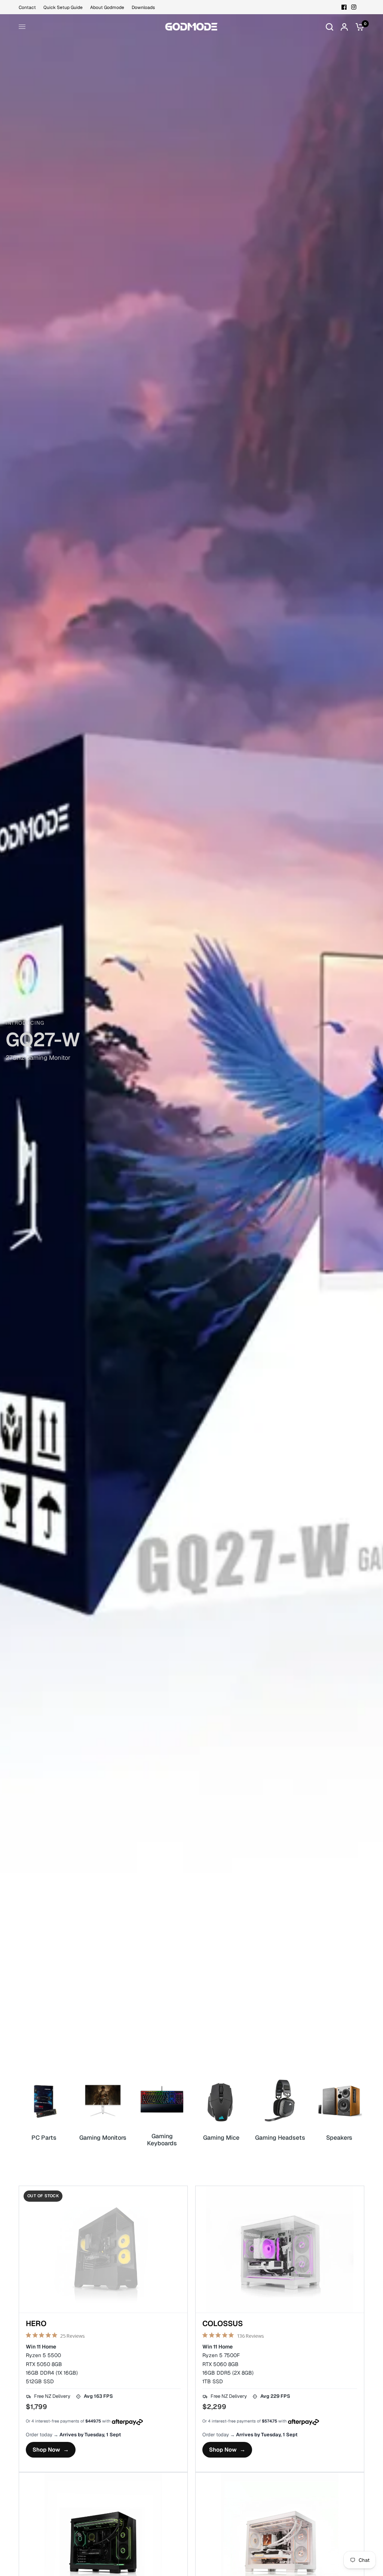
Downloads (143, 7)
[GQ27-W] (191, 1045)
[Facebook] (344, 7)
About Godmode (107, 7)
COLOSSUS (223, 2324)
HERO (36, 2324)
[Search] (330, 27)
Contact (27, 7)
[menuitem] (29, 8)
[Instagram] (354, 7)
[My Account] (344, 27)
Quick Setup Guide (63, 7)
